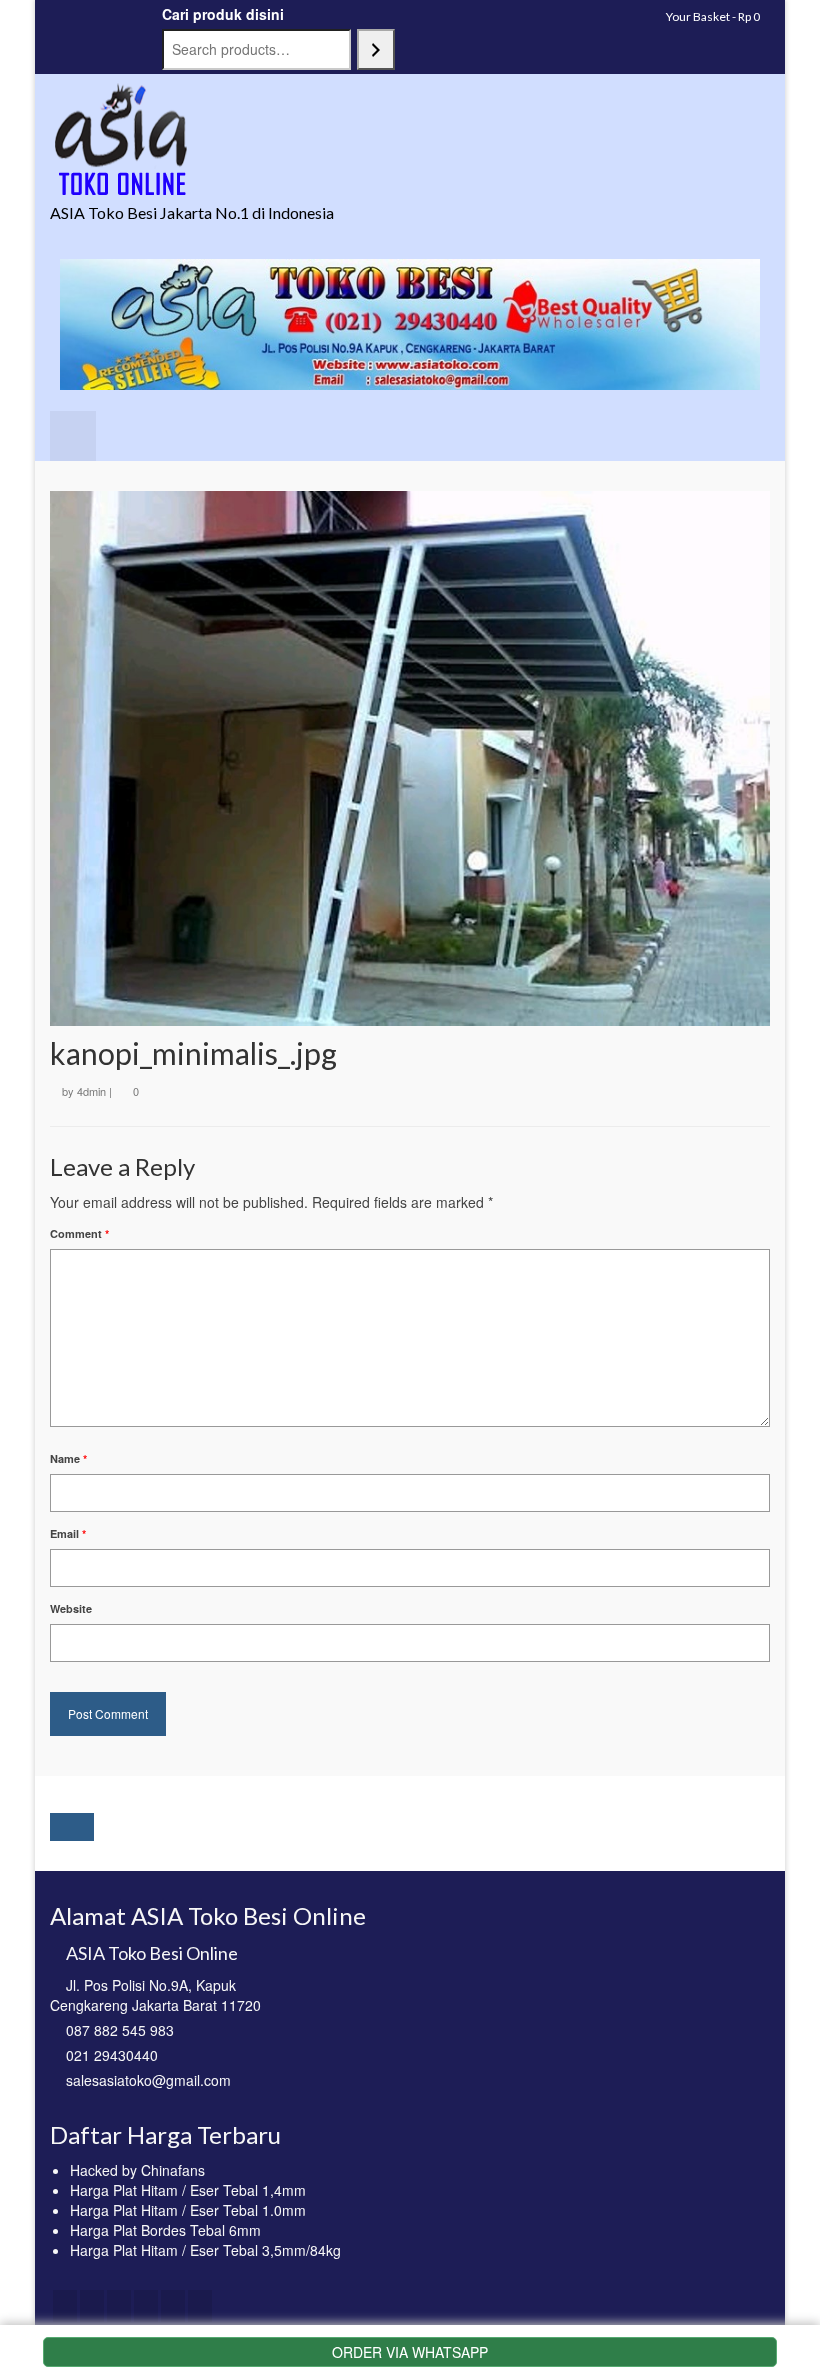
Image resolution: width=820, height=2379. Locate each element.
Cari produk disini (223, 14)
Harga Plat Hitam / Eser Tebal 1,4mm (188, 2190)
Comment (79, 1233)
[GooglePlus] (146, 2306)
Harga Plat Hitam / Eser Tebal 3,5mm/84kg (205, 2250)
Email (68, 1533)
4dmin (91, 1091)
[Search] (376, 49)
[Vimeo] (200, 2306)
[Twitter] (92, 2306)
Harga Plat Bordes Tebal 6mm (165, 2230)
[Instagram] (119, 2306)
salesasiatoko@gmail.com (148, 2080)
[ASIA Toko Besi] (410, 140)
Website (71, 1608)
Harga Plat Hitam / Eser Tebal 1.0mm (188, 2210)
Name (68, 1458)
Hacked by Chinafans (137, 2170)
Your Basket (712, 16)
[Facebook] (65, 2306)
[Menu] (73, 436)
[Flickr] (173, 2306)
